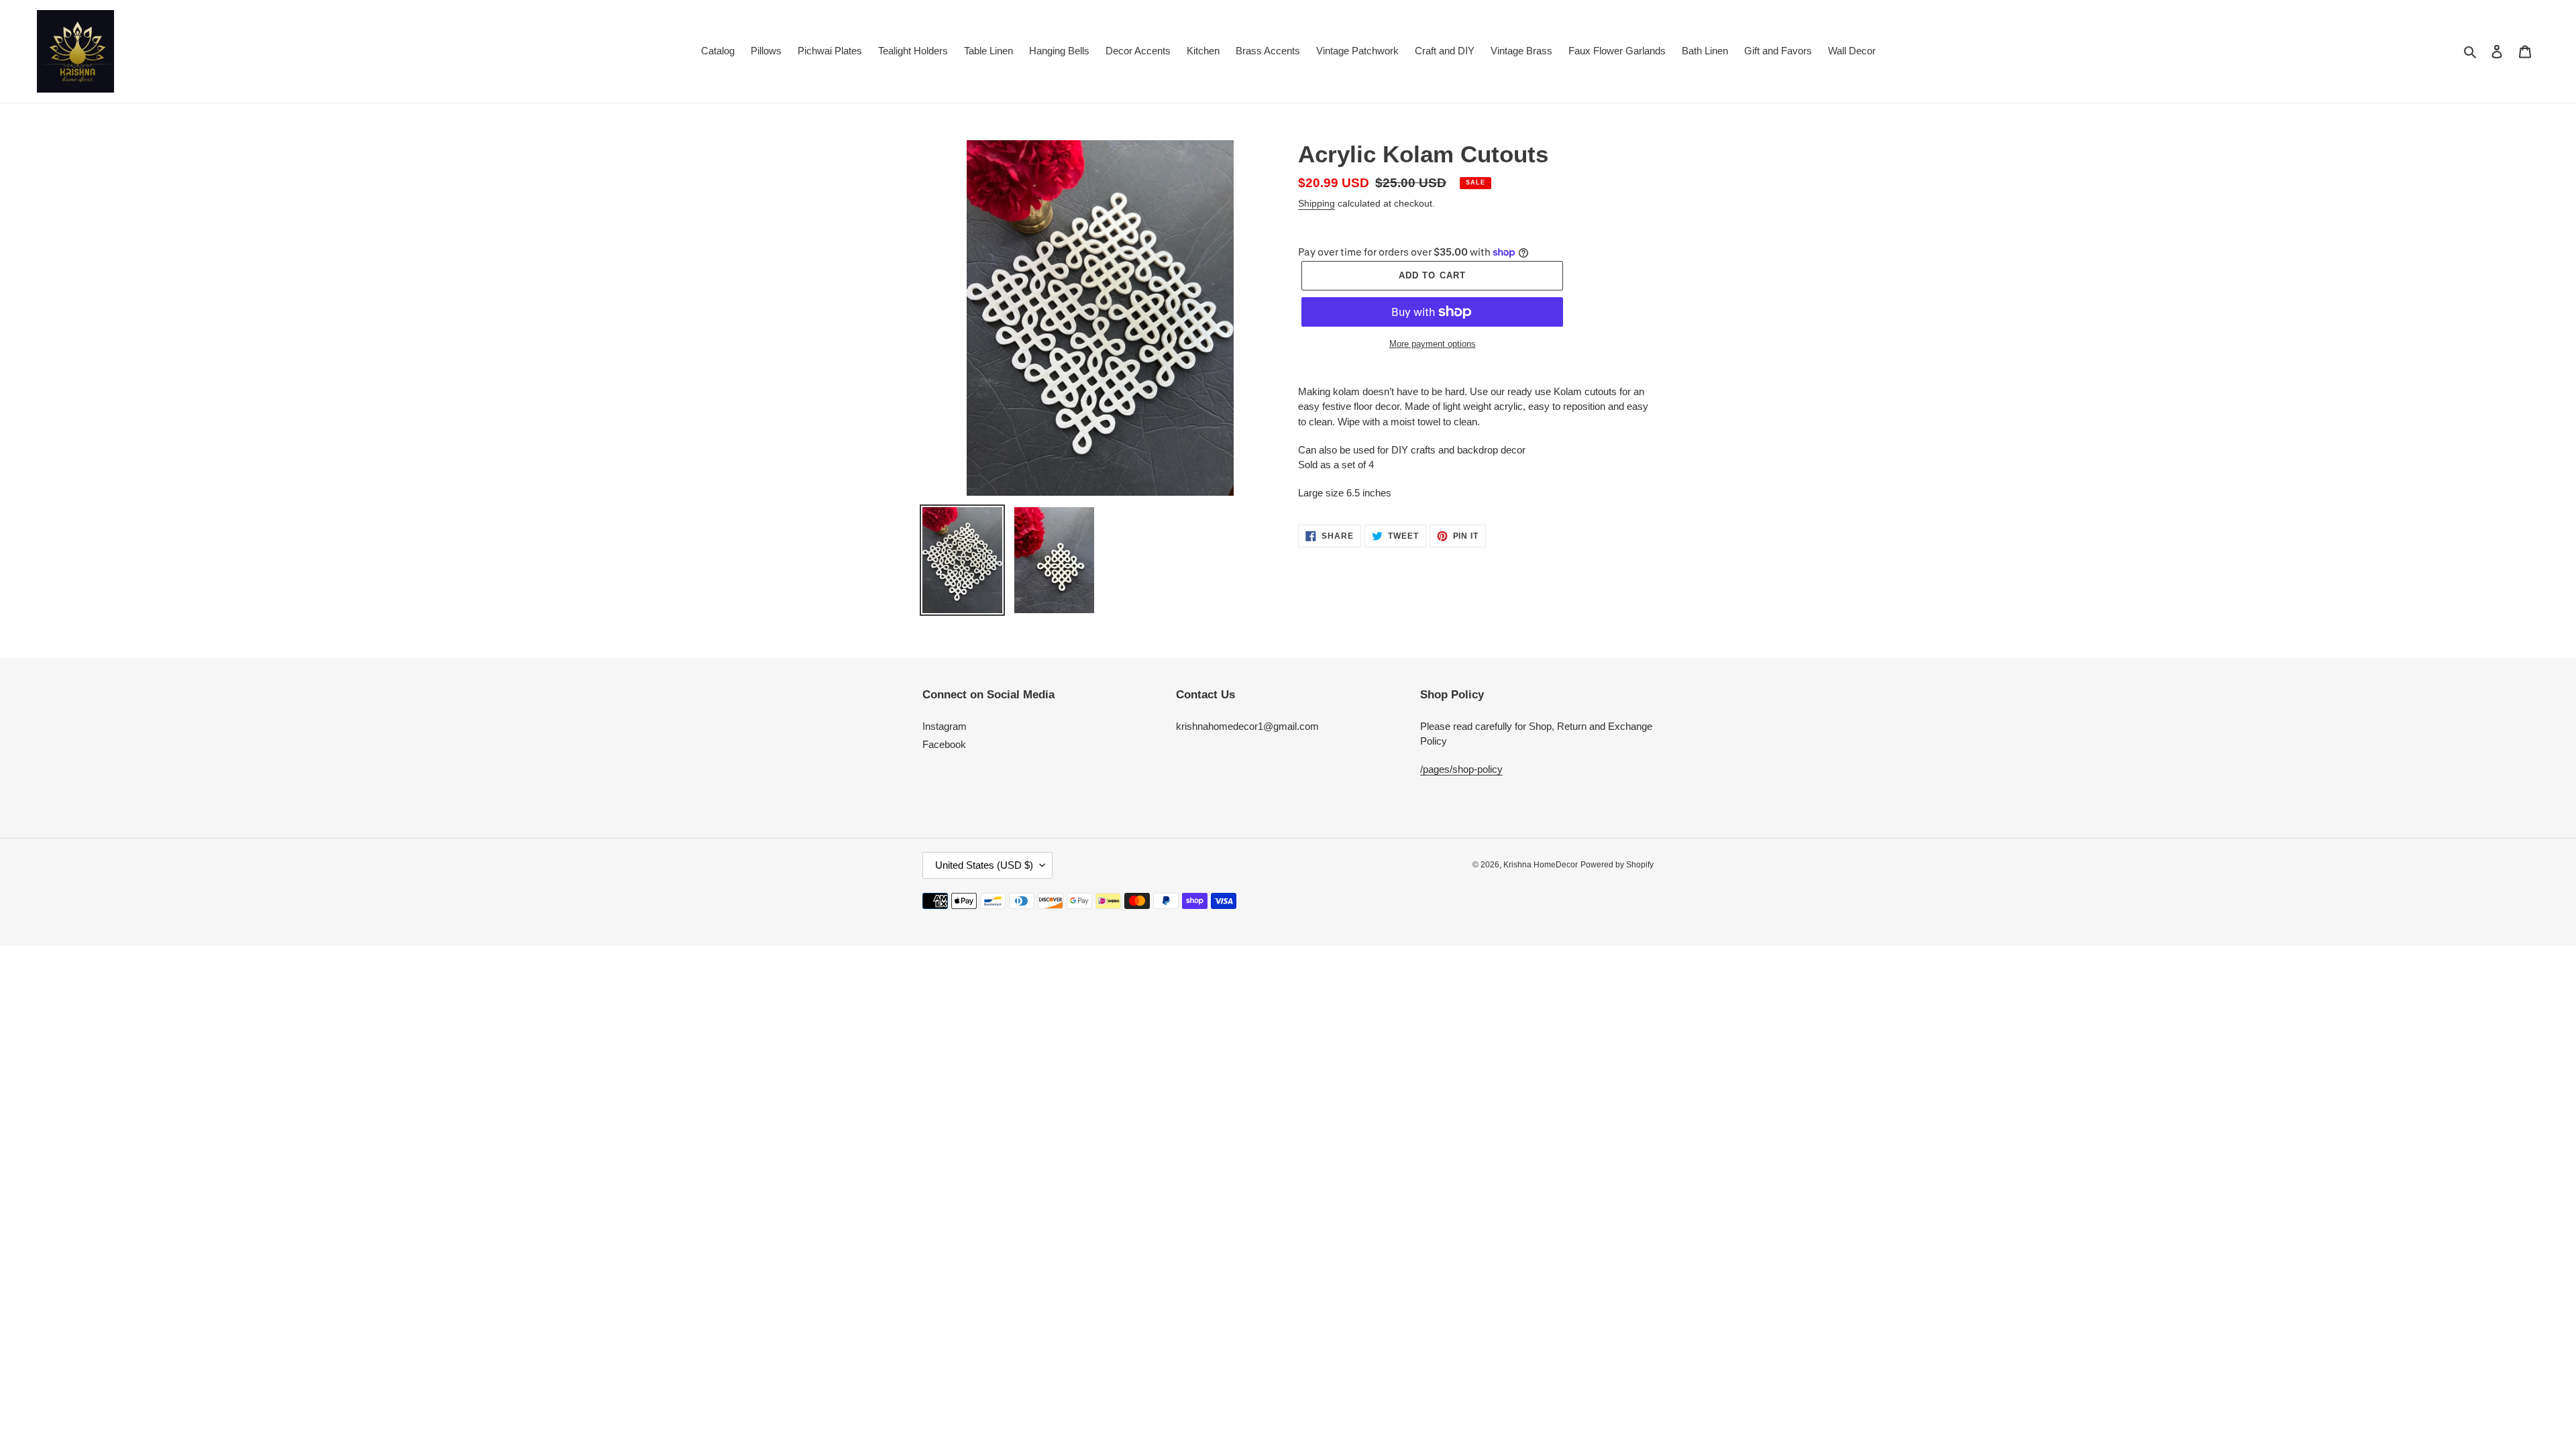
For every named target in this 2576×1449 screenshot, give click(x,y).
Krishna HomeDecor (1541, 865)
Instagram (945, 726)
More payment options (1433, 344)
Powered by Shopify (1617, 865)
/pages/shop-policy (1461, 769)
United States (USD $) (984, 865)
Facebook (944, 744)
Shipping (1317, 203)
